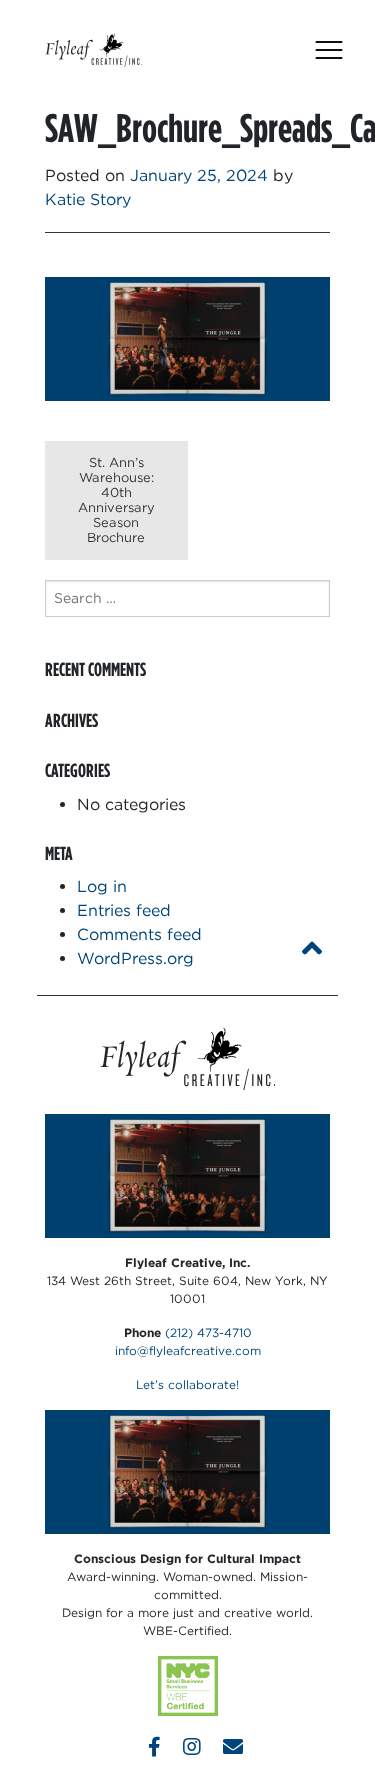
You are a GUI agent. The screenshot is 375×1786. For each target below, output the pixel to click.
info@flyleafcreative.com (188, 1350)
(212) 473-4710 (208, 1332)
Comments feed (139, 934)
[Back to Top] (312, 948)
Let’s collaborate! (187, 1384)
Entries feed (124, 910)
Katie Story (88, 199)
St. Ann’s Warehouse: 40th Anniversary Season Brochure (116, 500)
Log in (102, 886)
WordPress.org (135, 958)
